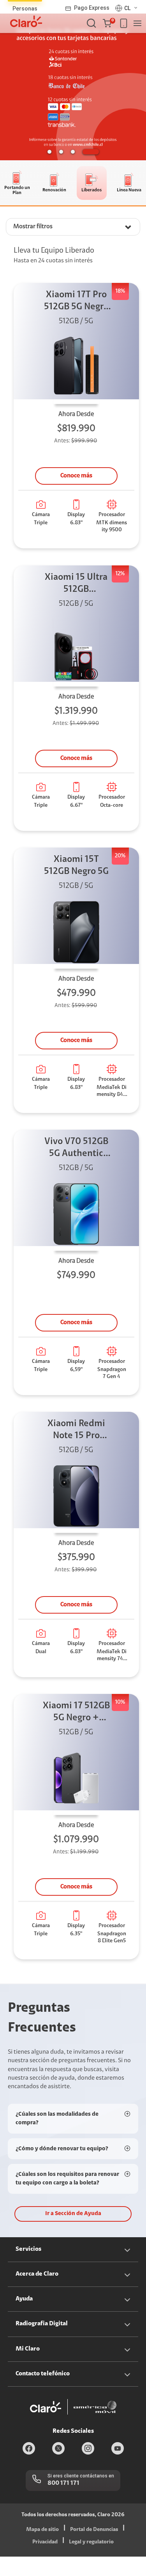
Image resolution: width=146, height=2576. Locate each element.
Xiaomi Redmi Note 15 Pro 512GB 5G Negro (76, 1431)
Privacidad (45, 2542)
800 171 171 (63, 2483)
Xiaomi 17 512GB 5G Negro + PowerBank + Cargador (76, 1713)
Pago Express (92, 8)
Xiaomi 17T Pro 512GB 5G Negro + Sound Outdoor (76, 302)
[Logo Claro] (26, 21)
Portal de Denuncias (94, 2530)
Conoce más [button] (76, 476)
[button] (109, 23)
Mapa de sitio (42, 2530)
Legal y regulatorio (91, 2542)
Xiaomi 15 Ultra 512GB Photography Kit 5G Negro (76, 584)
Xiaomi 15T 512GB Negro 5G (76, 866)
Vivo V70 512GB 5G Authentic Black (76, 1148)
